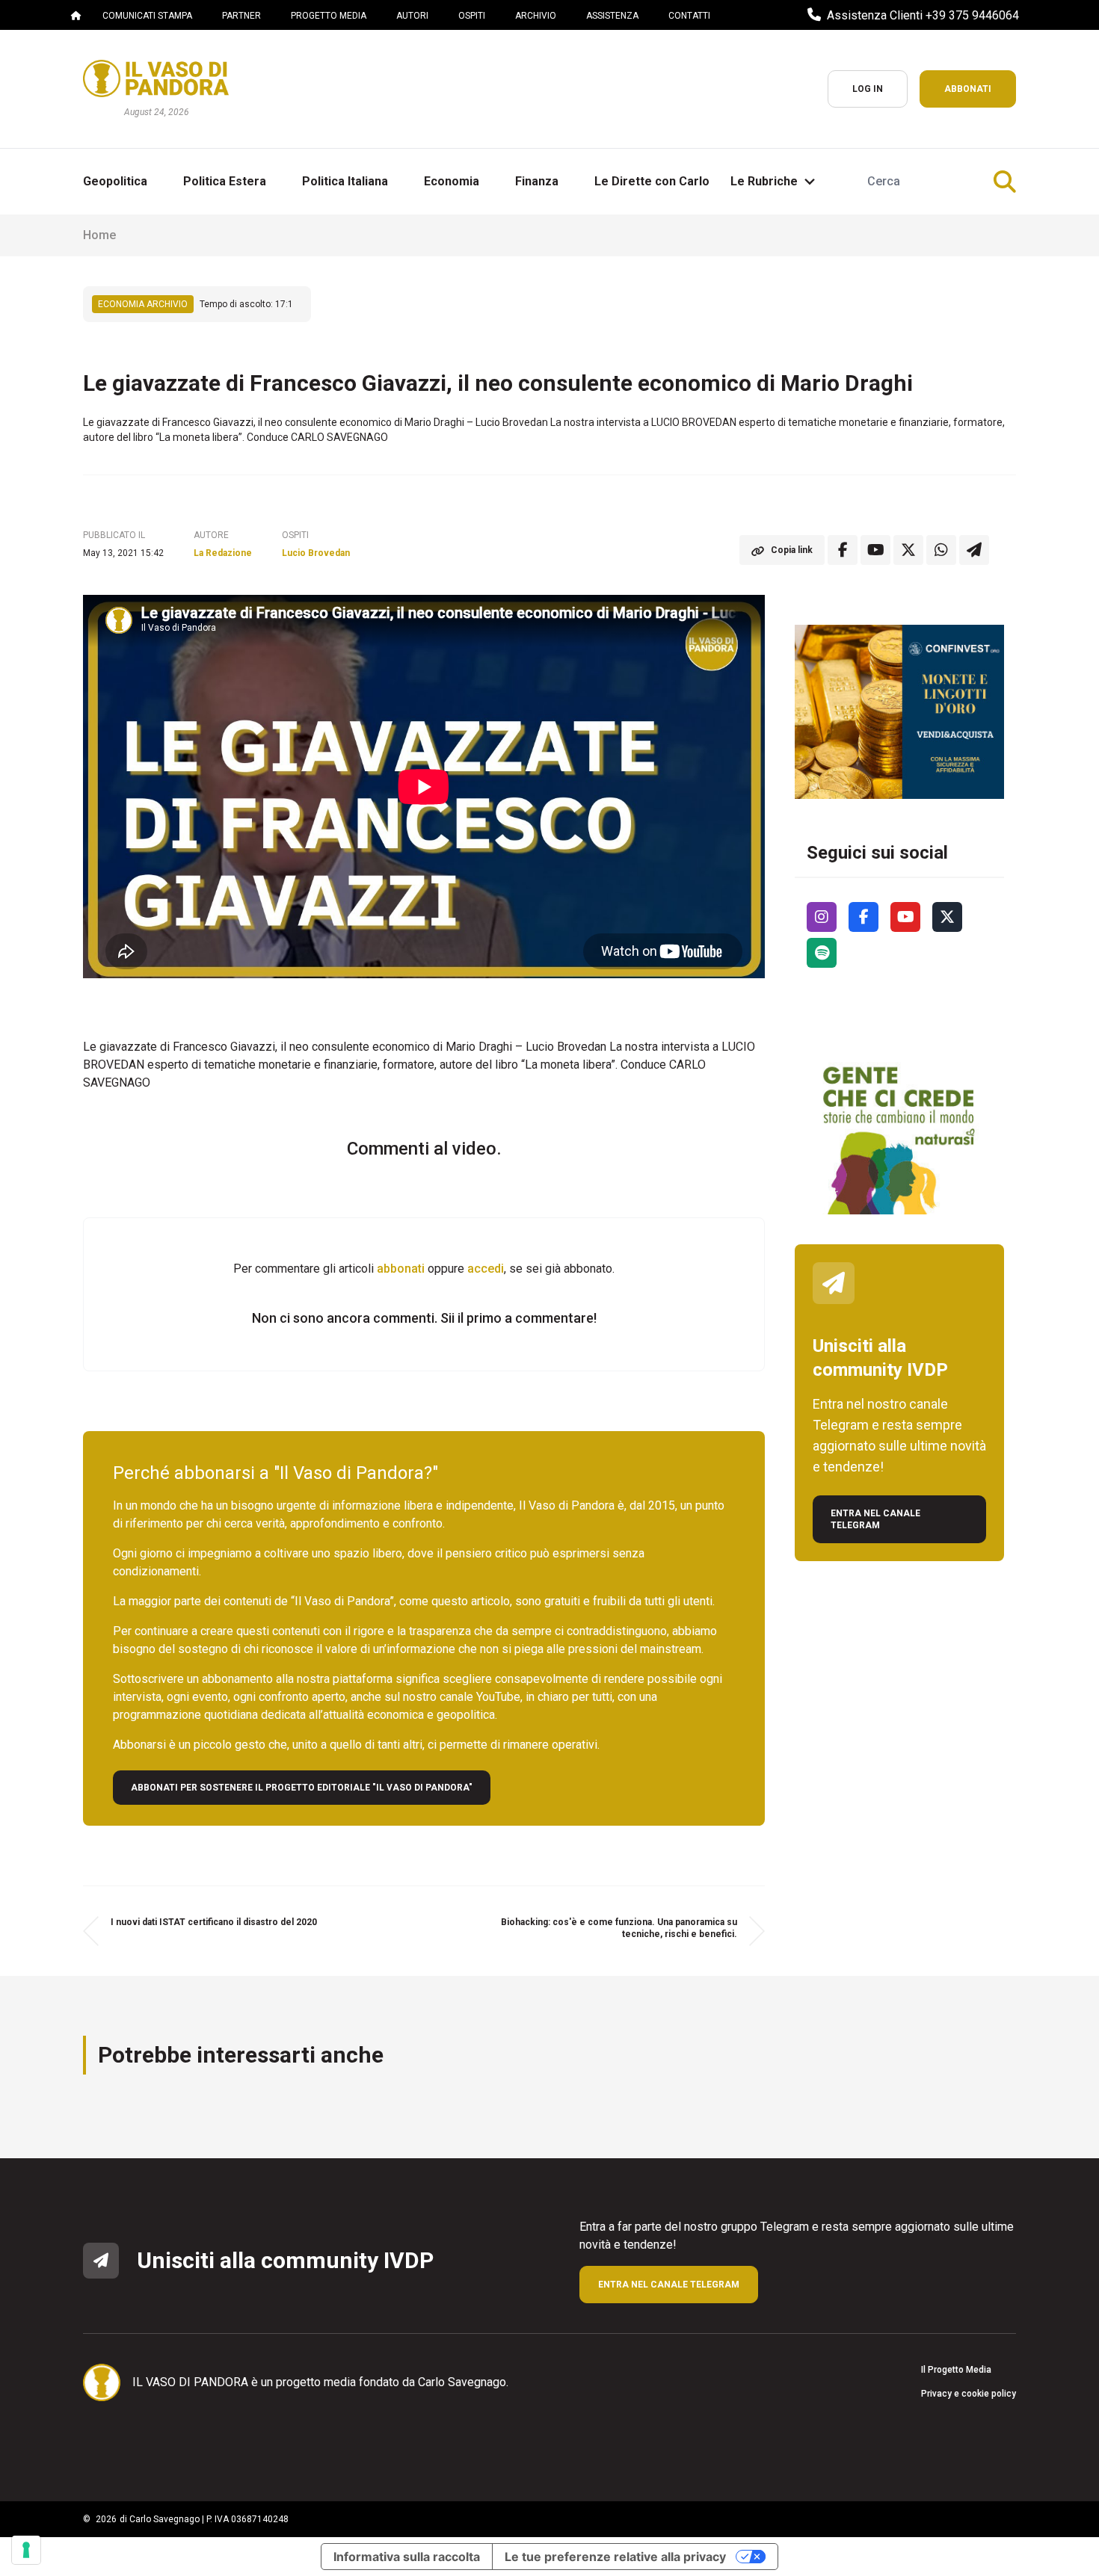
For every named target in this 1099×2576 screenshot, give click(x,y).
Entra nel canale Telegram (875, 1519)
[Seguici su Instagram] (822, 917)
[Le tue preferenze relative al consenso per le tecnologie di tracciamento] (26, 2550)
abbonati (401, 1269)
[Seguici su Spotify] (822, 953)
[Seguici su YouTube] (905, 917)
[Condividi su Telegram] (974, 550)
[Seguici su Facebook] (863, 917)
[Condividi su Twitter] (908, 550)
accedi (486, 1269)
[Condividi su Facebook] (843, 550)
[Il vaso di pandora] (156, 78)
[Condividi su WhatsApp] (941, 550)
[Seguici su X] (947, 917)
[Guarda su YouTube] (875, 550)
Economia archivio (143, 304)
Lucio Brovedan (316, 553)
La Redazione (223, 553)
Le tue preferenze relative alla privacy (615, 2557)
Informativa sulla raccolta (407, 2557)
